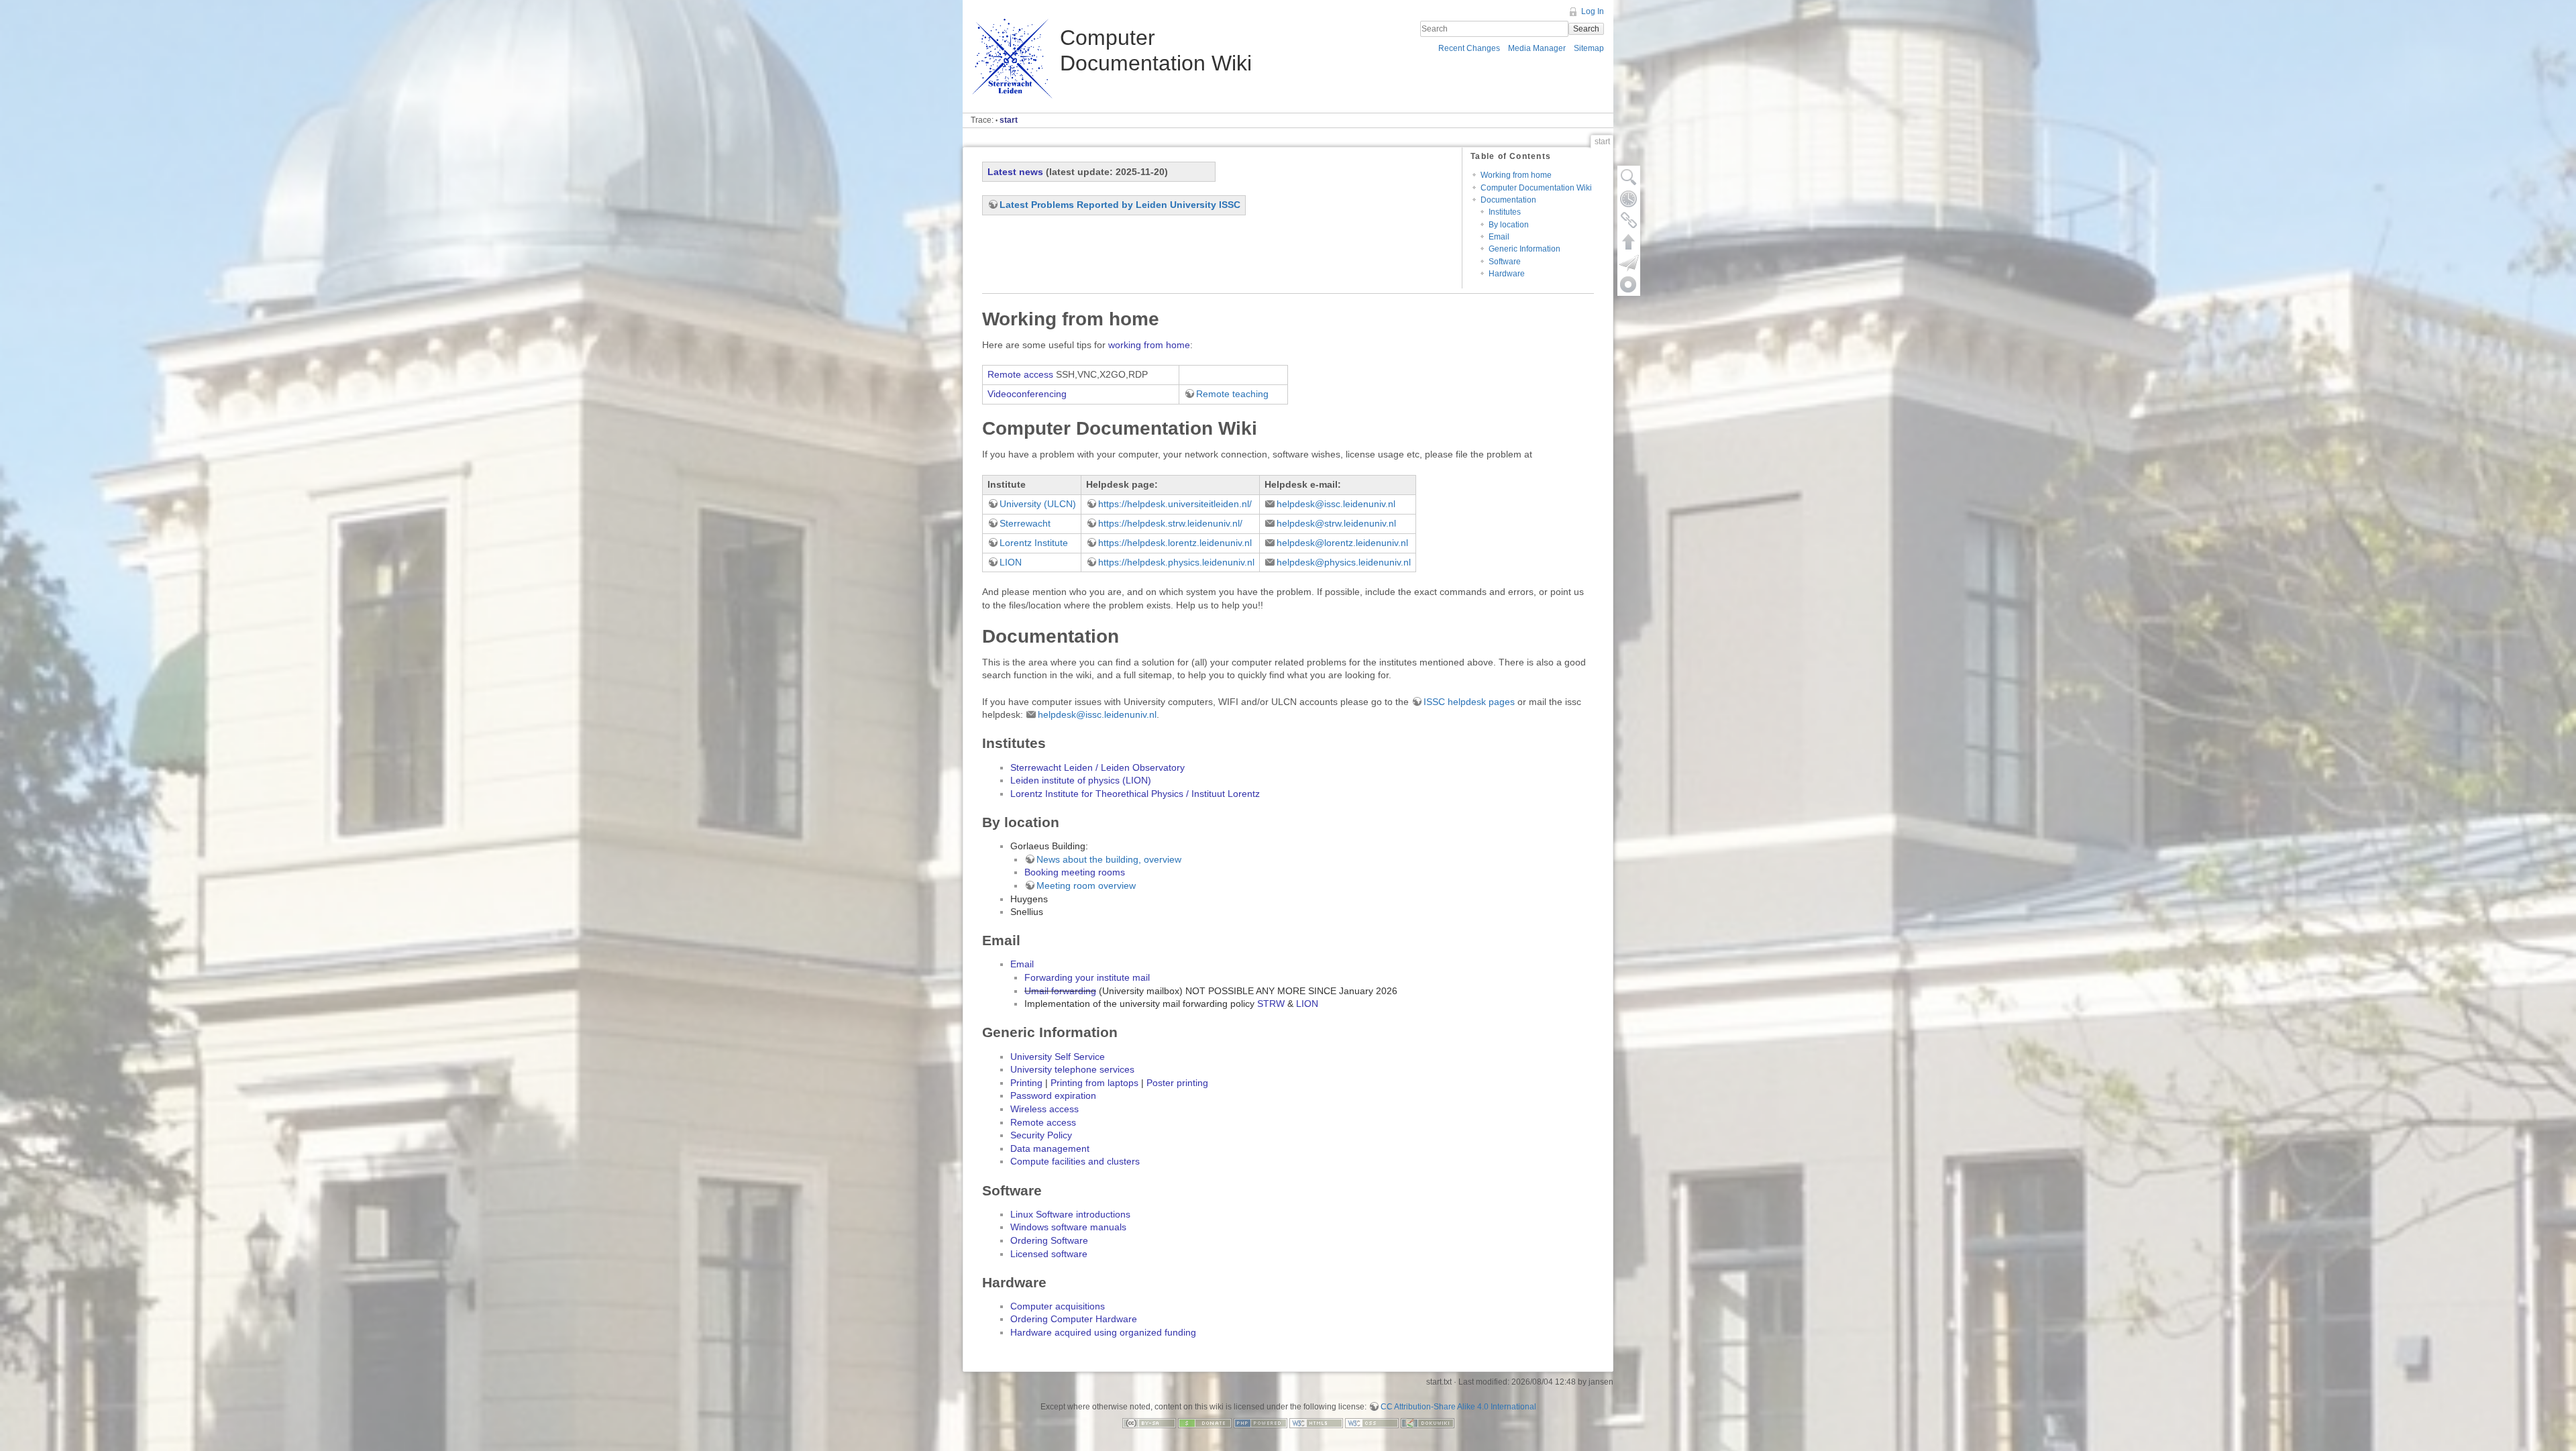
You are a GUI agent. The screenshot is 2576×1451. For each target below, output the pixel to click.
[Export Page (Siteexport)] (1629, 263)
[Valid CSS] (1372, 1422)
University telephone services (1072, 1069)
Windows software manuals (1068, 1227)
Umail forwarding (1060, 991)
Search (1586, 29)
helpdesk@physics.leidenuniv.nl (1344, 562)
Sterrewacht (1025, 523)
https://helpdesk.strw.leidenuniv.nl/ (1170, 523)
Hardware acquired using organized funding (1103, 1332)
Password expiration (1053, 1095)
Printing (1026, 1083)
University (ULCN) (1038, 504)
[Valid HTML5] (1316, 1422)
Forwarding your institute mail (1087, 977)
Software (1505, 262)
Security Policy (1041, 1135)
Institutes (1505, 212)
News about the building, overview (1109, 859)
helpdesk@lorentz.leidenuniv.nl (1342, 543)
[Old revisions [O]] (1629, 199)
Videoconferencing (1027, 394)
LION (1011, 562)
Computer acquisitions (1058, 1306)
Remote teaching (1232, 394)
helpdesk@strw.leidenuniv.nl (1336, 523)
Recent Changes (1469, 48)
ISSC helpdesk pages (1469, 702)
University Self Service (1058, 1057)
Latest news (1015, 172)
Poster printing (1177, 1083)
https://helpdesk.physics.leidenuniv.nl (1176, 562)
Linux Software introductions (1070, 1214)
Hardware (1507, 274)
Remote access (1020, 374)
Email (1499, 237)
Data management (1050, 1148)
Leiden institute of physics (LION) (1081, 780)
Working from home (1516, 175)
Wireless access (1044, 1109)
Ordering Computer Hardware (1074, 1319)
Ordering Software (1049, 1240)
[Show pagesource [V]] (1629, 177)
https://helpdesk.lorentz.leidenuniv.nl (1175, 543)
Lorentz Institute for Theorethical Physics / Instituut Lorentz (1135, 794)
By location (1509, 225)
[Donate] (1205, 1422)
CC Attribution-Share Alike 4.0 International (1458, 1407)
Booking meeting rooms (1075, 872)
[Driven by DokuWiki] (1428, 1422)
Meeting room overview (1086, 885)
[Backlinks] (1629, 220)
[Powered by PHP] (1260, 1422)
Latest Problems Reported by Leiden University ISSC (1120, 205)
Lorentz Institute (1034, 543)
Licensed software (1049, 1254)
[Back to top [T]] (1629, 241)
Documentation (1508, 200)
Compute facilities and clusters (1075, 1161)
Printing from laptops (1094, 1083)
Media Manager (1537, 48)
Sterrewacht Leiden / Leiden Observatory (1097, 767)
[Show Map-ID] (1629, 284)
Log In (1593, 11)
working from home (1149, 345)
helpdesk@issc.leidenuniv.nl (1336, 504)
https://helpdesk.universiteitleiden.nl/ (1175, 504)
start (1009, 120)
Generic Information (1524, 249)
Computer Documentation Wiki (1536, 188)
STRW (1271, 1004)
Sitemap (1589, 48)
